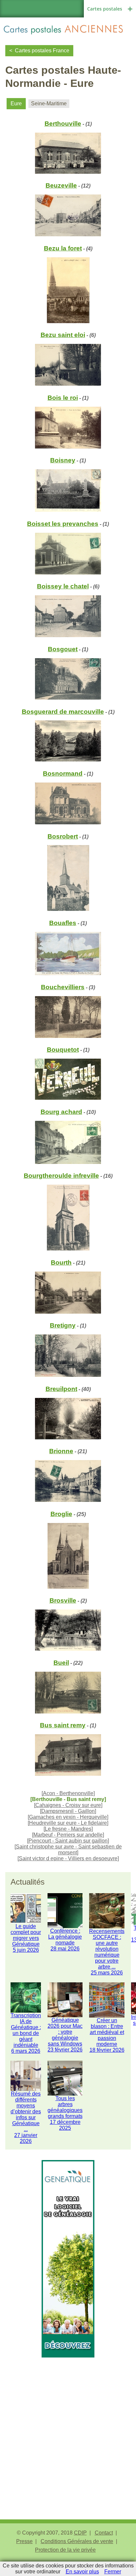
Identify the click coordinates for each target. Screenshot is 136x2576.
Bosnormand (63, 773)
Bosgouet (63, 649)
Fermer (113, 2572)
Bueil (61, 1663)
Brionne (61, 1451)
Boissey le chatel (63, 586)
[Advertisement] (68, 2425)
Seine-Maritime (49, 103)
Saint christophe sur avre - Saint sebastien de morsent (69, 1850)
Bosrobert (63, 836)
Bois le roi (63, 398)
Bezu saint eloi (63, 335)
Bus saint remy (63, 1725)
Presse (24, 2541)
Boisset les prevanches (63, 524)
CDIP (80, 2533)
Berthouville (63, 124)
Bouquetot (63, 1050)
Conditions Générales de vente (77, 2541)
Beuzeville (61, 185)
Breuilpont (61, 1389)
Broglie (61, 1514)
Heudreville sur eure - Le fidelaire (68, 1823)
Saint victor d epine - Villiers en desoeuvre (68, 1858)
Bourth (61, 1262)
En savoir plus (82, 2572)
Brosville (63, 1600)
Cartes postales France (42, 51)
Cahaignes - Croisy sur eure (68, 1805)
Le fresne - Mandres (68, 1829)
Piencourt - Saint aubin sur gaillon (68, 1841)
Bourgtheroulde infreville (61, 1176)
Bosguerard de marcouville (63, 712)
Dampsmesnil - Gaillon (68, 1811)
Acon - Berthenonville (68, 1793)
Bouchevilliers (63, 987)
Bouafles (63, 923)
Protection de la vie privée (65, 2550)
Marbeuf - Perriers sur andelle (68, 1835)
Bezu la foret (63, 248)
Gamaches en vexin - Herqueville (68, 1817)
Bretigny (63, 1325)
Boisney (63, 460)
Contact (104, 2533)
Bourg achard (61, 1112)
